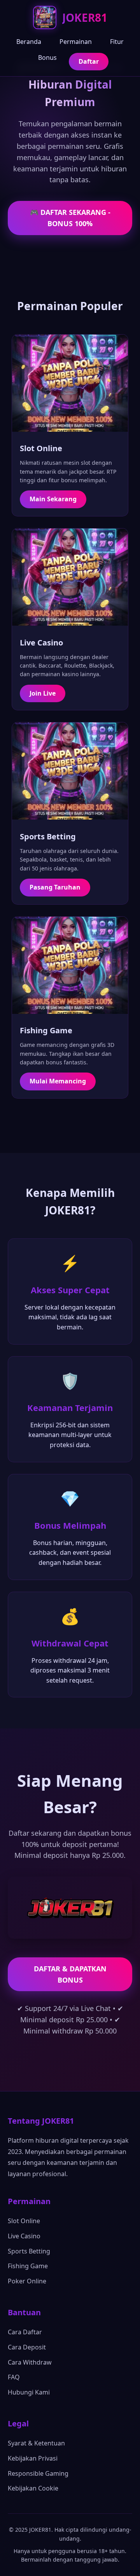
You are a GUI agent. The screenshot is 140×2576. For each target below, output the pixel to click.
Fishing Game (28, 2266)
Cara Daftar (25, 2332)
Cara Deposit (27, 2347)
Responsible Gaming (38, 2473)
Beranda (29, 42)
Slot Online (24, 2221)
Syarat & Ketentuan (36, 2443)
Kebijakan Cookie (33, 2488)
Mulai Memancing (58, 1081)
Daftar (89, 61)
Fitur (117, 42)
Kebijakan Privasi (33, 2458)
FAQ (14, 2377)
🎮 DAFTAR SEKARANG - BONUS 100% (70, 218)
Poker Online (27, 2281)
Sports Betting (29, 2251)
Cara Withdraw (30, 2362)
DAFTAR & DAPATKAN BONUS (70, 1974)
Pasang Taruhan (55, 887)
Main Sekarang (53, 499)
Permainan (76, 42)
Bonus (47, 58)
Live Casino (24, 2236)
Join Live (43, 693)
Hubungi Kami (29, 2392)
